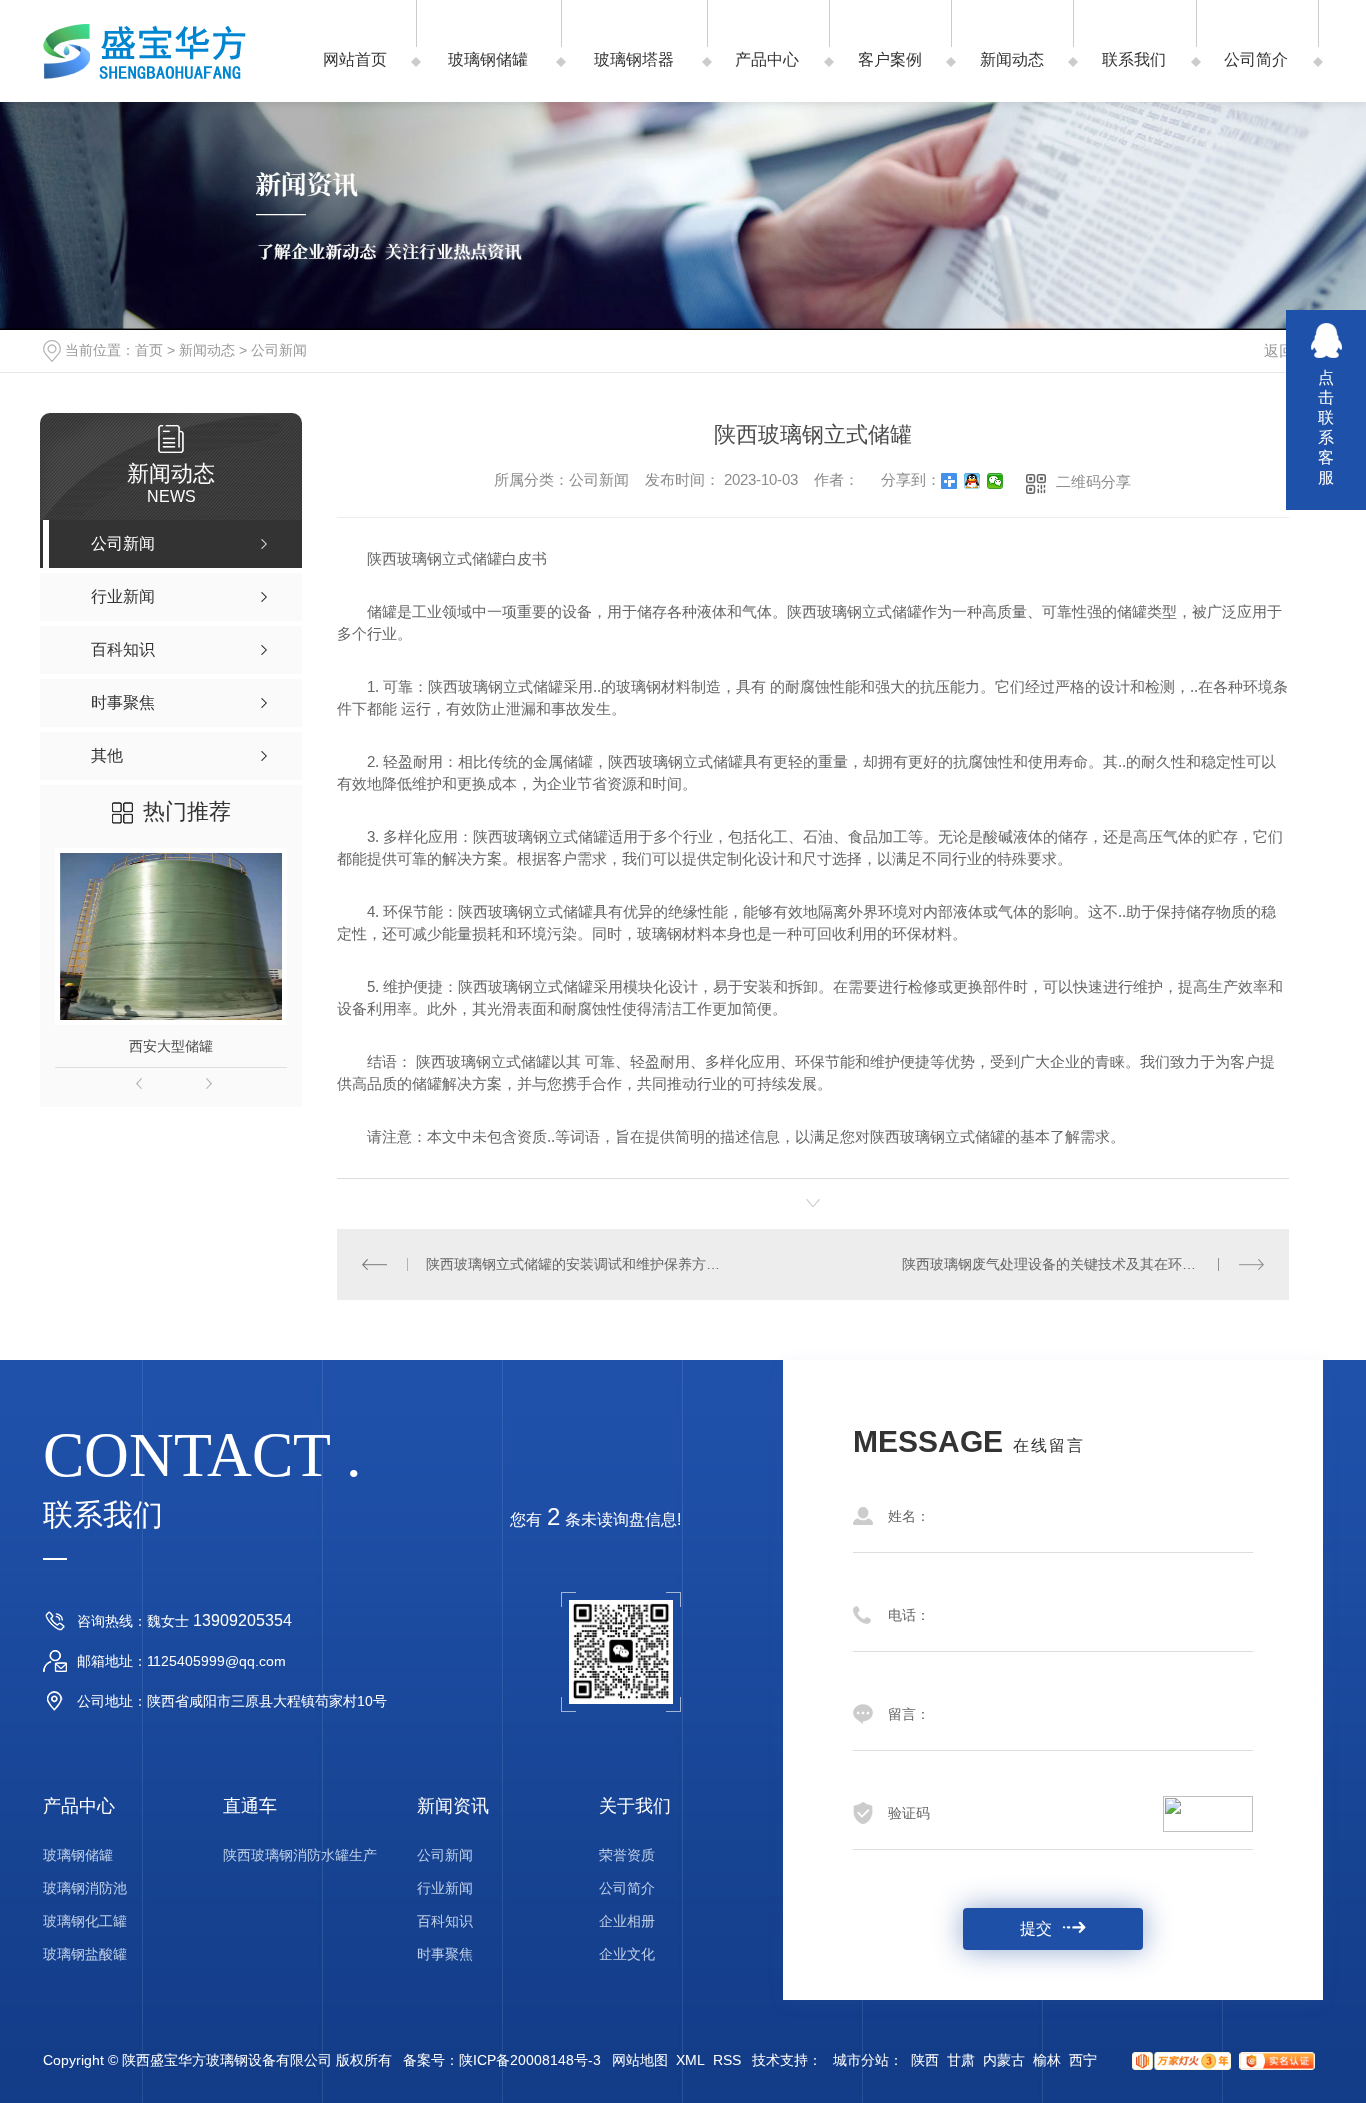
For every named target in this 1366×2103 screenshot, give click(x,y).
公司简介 (1256, 59)
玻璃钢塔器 (634, 59)
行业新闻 (445, 1888)
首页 (149, 350)
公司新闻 (279, 350)
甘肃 (961, 2060)
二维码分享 (1093, 481)
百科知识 (445, 1921)
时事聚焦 (445, 1954)
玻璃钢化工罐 (85, 1921)
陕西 (925, 2060)
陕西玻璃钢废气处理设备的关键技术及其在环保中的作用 (1077, 1264)
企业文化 (627, 1954)
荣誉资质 (627, 1855)
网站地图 (640, 2060)
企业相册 (627, 1921)
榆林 (1047, 2060)
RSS (727, 2060)
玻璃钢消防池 (85, 1888)
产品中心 (767, 59)
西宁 (1083, 2060)
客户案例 (890, 59)
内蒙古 (1004, 2060)
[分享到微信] (995, 481)
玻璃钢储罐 (488, 59)
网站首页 (355, 59)
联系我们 (1134, 59)
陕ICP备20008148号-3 (530, 2060)
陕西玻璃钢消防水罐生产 (300, 1855)
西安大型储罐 (171, 1046)
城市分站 (861, 2060)
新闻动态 (1012, 59)
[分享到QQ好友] (972, 481)
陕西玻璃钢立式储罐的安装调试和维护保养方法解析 (575, 1264)
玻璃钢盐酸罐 (85, 1954)
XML (690, 2060)
